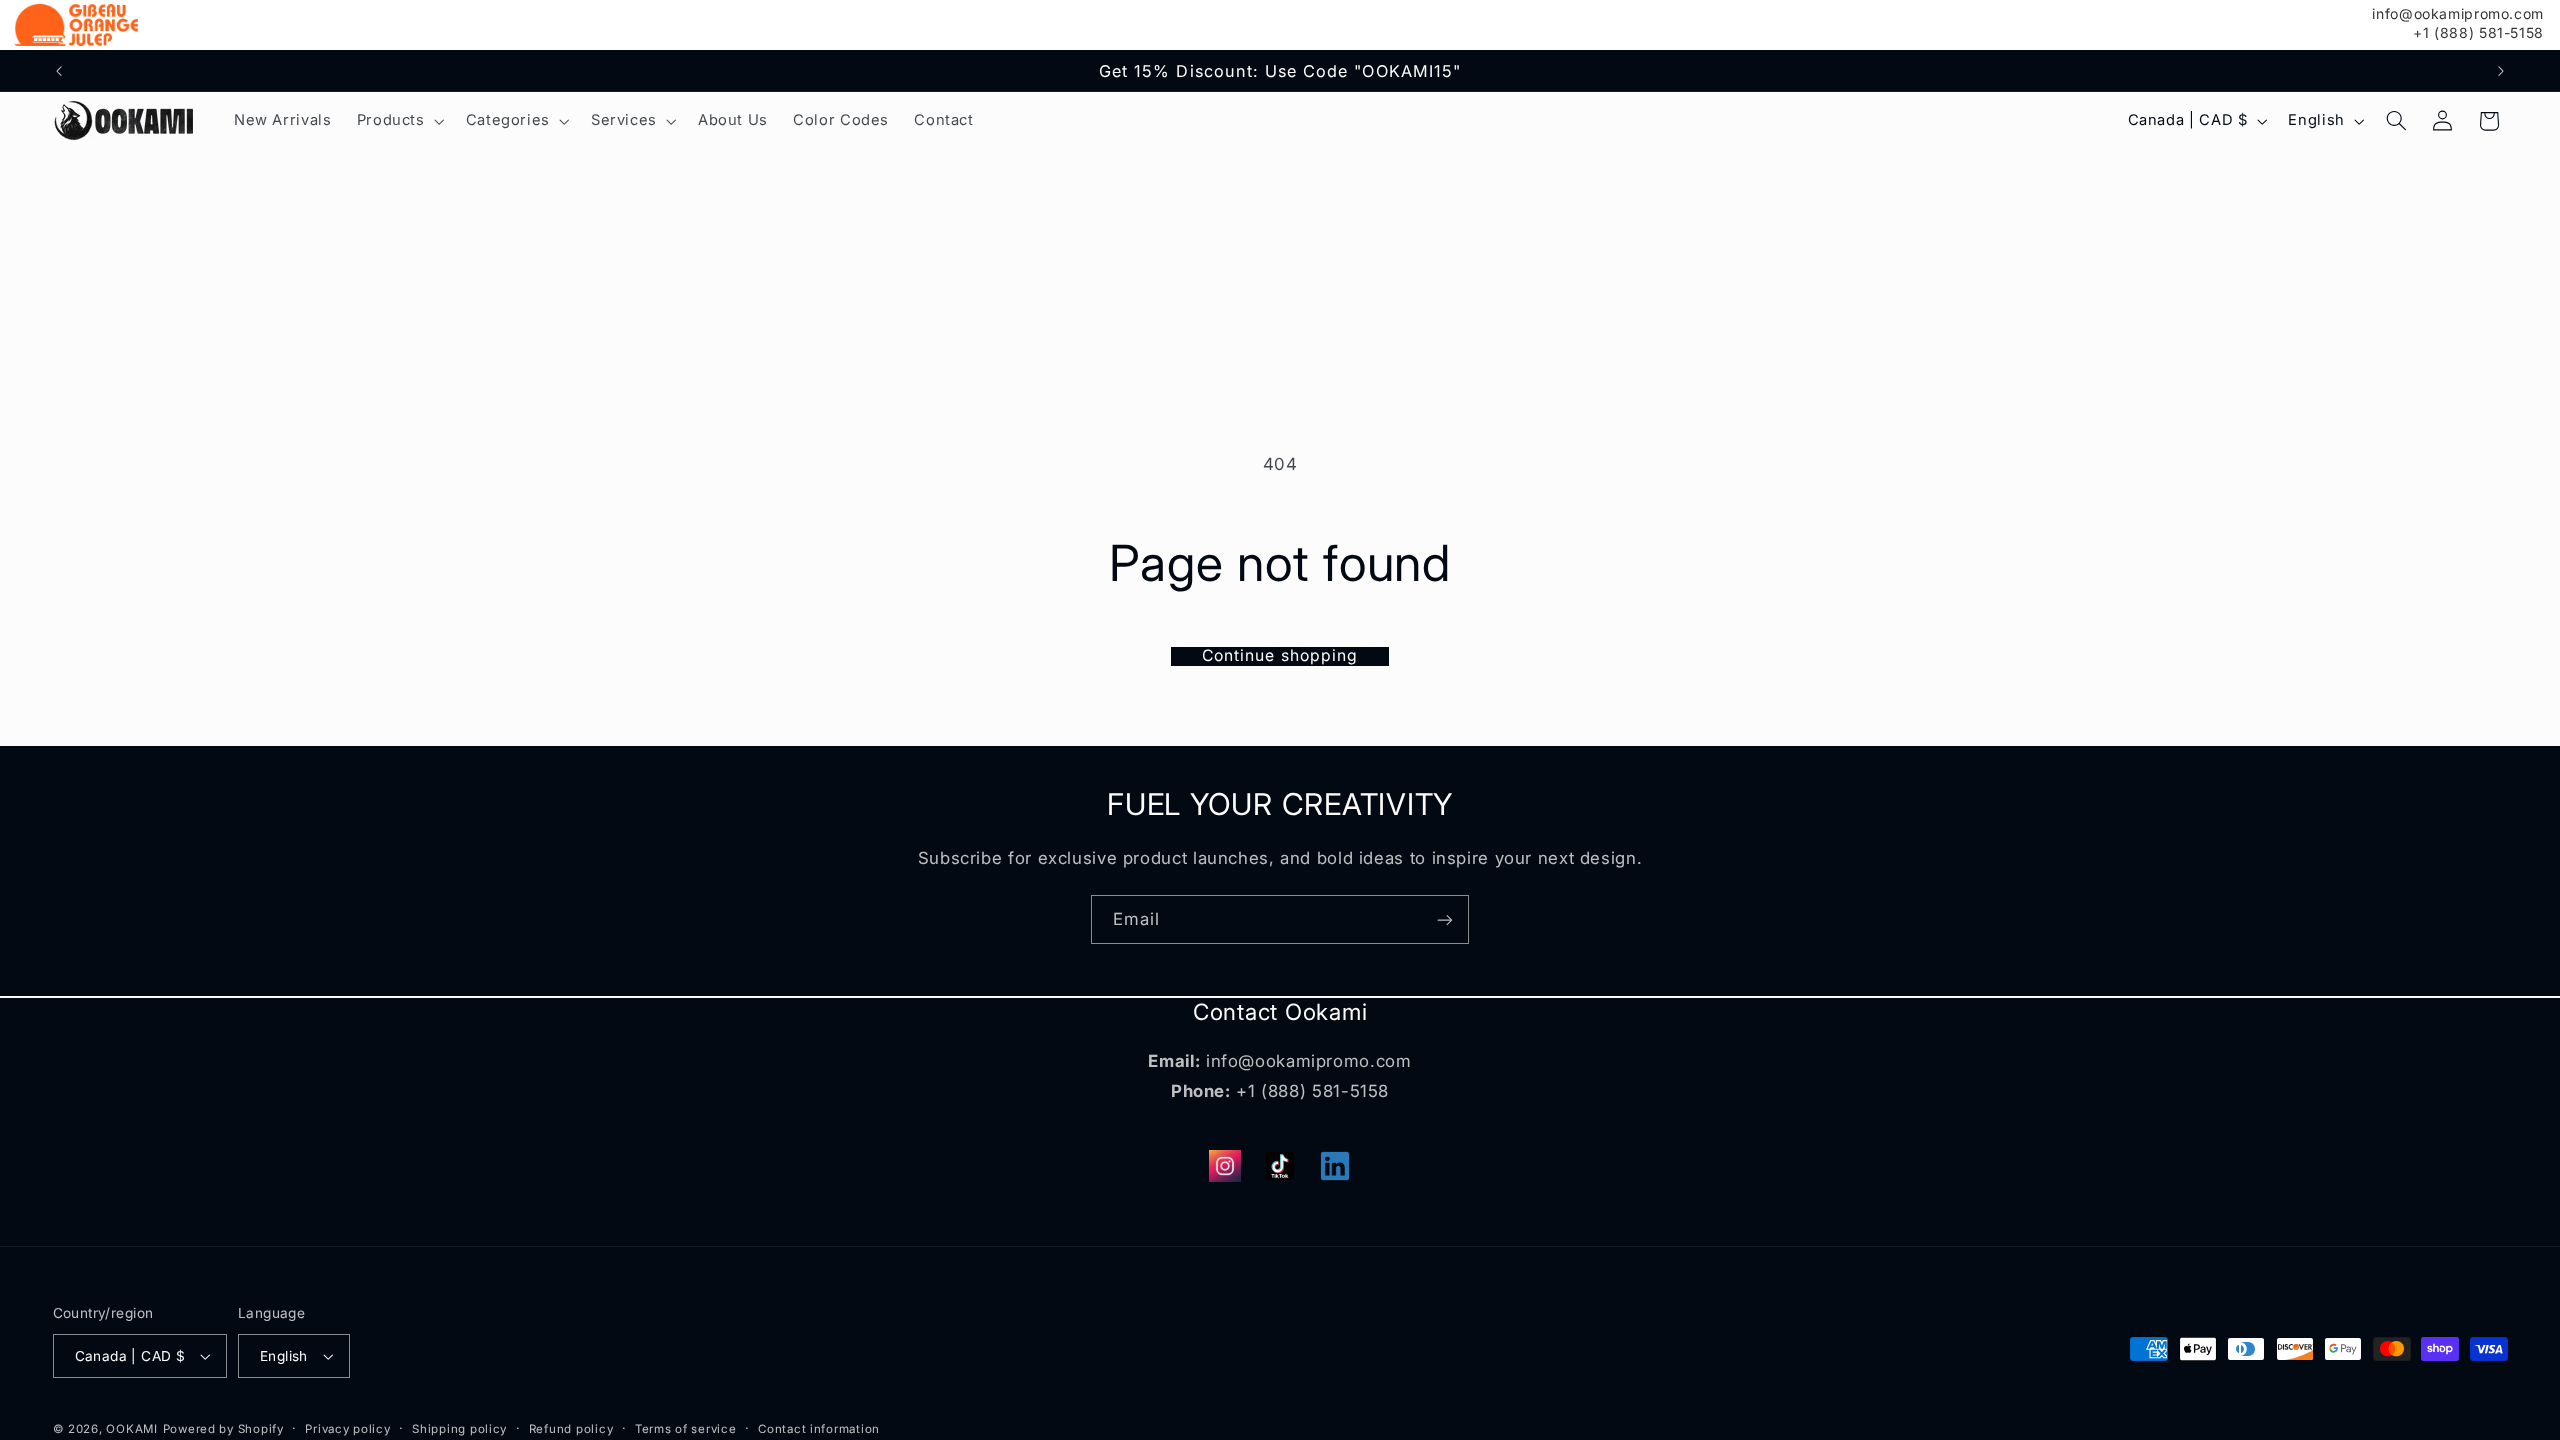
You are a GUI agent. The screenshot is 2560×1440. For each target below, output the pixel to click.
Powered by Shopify (223, 1429)
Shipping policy (459, 1429)
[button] (398, 121)
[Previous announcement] (59, 71)
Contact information (819, 1429)
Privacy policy (347, 1429)
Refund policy (571, 1429)
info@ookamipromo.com (2458, 14)
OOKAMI (131, 1429)
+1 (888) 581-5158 (2478, 33)
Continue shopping (1280, 656)
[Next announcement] (2501, 71)
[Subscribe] (1445, 919)
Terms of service (686, 1429)
